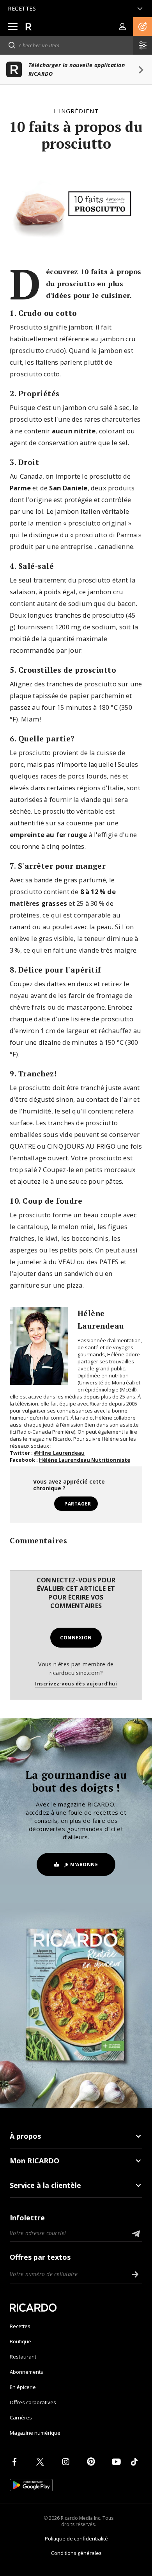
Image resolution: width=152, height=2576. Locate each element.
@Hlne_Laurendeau (59, 1453)
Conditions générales (76, 2553)
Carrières (21, 2417)
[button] (143, 27)
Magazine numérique (35, 2433)
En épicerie (23, 2387)
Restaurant (23, 2357)
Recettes (20, 2326)
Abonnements (27, 2372)
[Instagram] (67, 2462)
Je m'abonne (81, 1864)
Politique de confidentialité (76, 2539)
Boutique (20, 2341)
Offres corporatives (33, 2402)
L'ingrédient (76, 111)
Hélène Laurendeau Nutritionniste (85, 1460)
